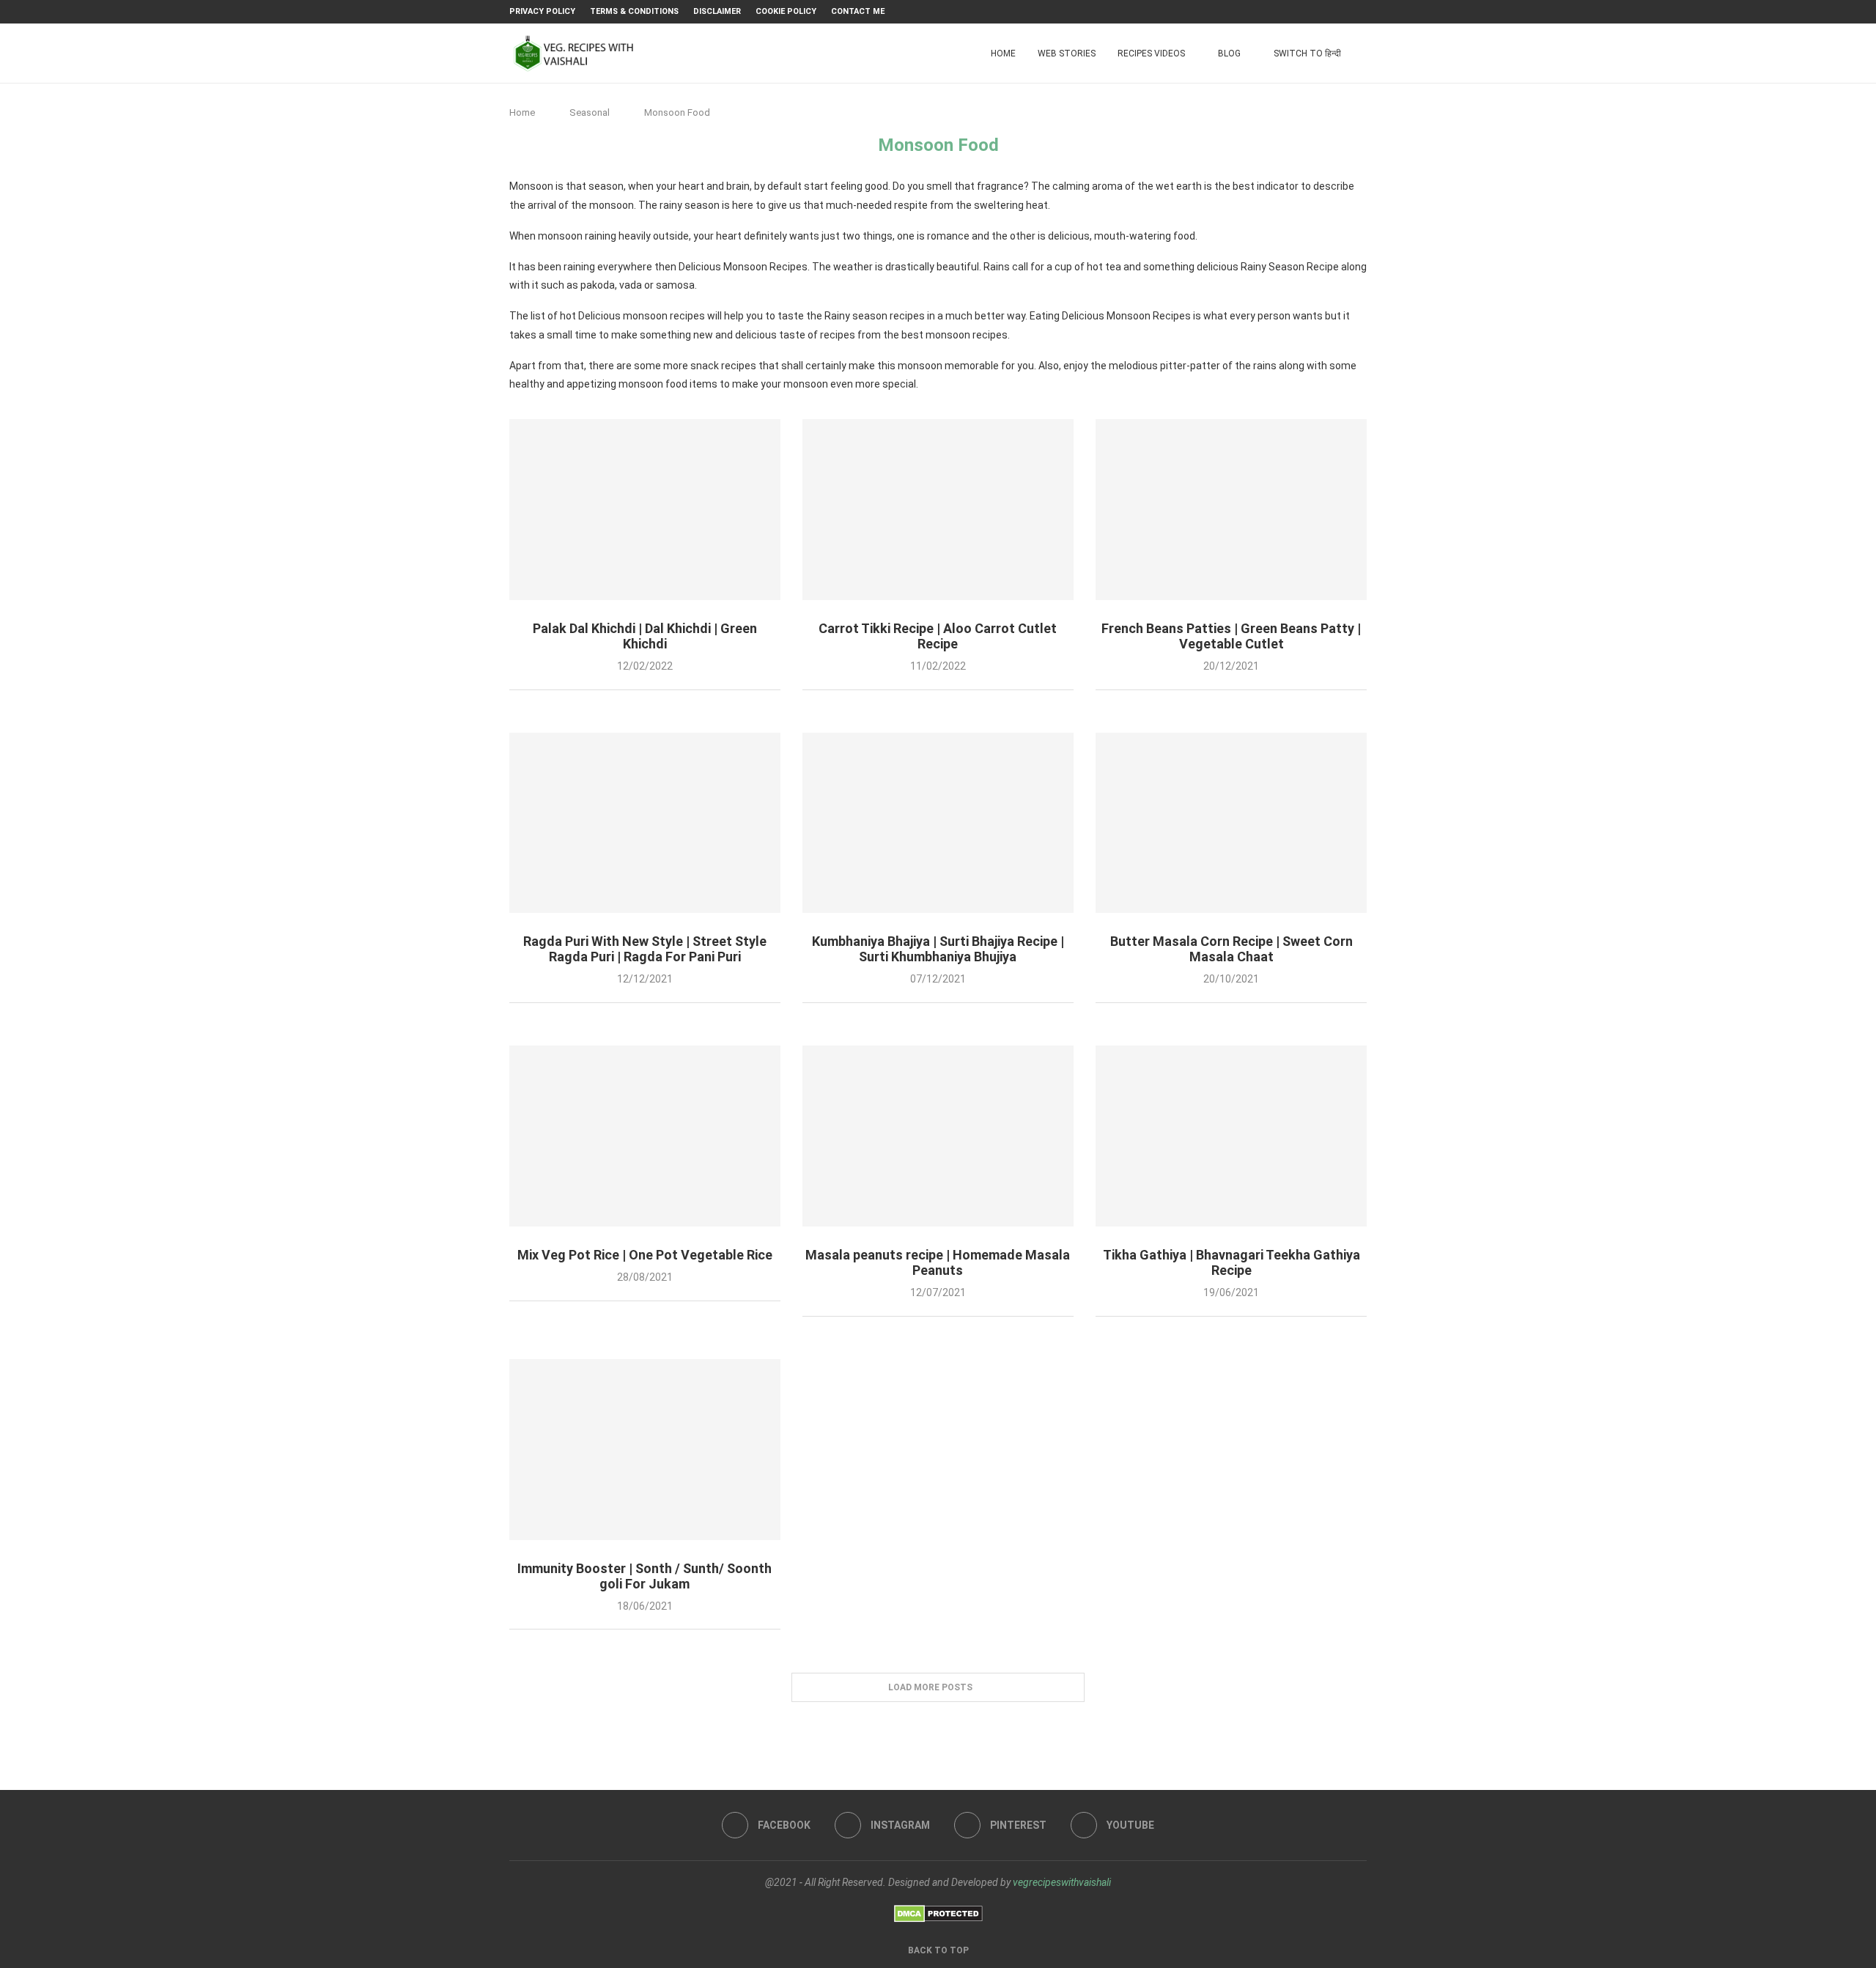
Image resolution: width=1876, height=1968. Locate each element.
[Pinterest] (1346, 12)
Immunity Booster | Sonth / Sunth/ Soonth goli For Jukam (645, 1576)
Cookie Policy (786, 11)
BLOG (1229, 53)
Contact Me (858, 11)
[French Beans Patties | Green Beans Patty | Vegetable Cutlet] (1231, 510)
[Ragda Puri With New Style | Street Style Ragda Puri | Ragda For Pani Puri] (645, 823)
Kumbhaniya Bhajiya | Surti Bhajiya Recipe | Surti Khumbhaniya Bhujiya (938, 949)
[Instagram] (1329, 12)
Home (1003, 53)
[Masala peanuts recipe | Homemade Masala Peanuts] (938, 1136)
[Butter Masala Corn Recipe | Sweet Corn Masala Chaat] (1231, 823)
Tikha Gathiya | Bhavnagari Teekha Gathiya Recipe (1231, 1262)
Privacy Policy (542, 11)
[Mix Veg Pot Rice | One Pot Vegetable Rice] (645, 1136)
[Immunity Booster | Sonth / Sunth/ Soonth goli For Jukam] (645, 1450)
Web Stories (1067, 53)
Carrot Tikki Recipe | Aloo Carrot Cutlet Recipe (938, 636)
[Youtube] (1363, 12)
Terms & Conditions (634, 11)
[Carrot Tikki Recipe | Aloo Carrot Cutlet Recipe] (938, 510)
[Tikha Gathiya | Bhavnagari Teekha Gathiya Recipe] (1231, 1136)
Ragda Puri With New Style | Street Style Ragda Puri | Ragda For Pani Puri (645, 949)
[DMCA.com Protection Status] (938, 1912)
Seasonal (590, 112)
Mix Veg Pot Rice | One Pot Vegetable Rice (645, 1255)
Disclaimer (717, 11)
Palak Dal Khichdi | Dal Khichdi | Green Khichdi (645, 636)
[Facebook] (1312, 12)
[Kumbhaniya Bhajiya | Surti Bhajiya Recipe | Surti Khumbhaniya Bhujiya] (938, 823)
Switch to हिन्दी (1307, 53)
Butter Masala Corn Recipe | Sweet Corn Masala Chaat (1231, 949)
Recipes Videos (1151, 53)
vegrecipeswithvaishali (1062, 1882)
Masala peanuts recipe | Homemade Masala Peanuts (938, 1262)
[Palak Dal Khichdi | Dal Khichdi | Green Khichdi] (645, 510)
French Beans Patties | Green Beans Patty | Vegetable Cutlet (1231, 636)
